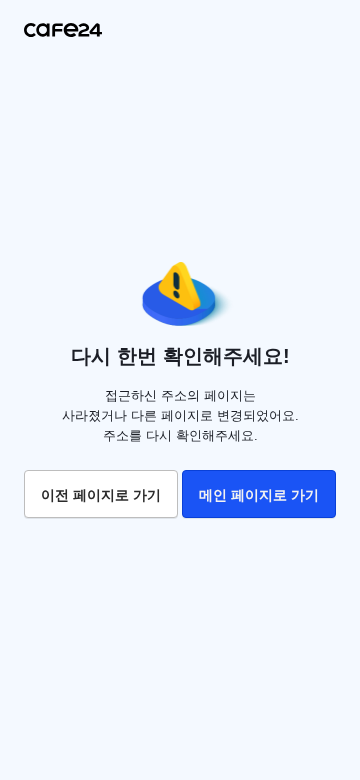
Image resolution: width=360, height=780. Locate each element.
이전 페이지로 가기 (101, 495)
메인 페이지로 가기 (259, 495)
